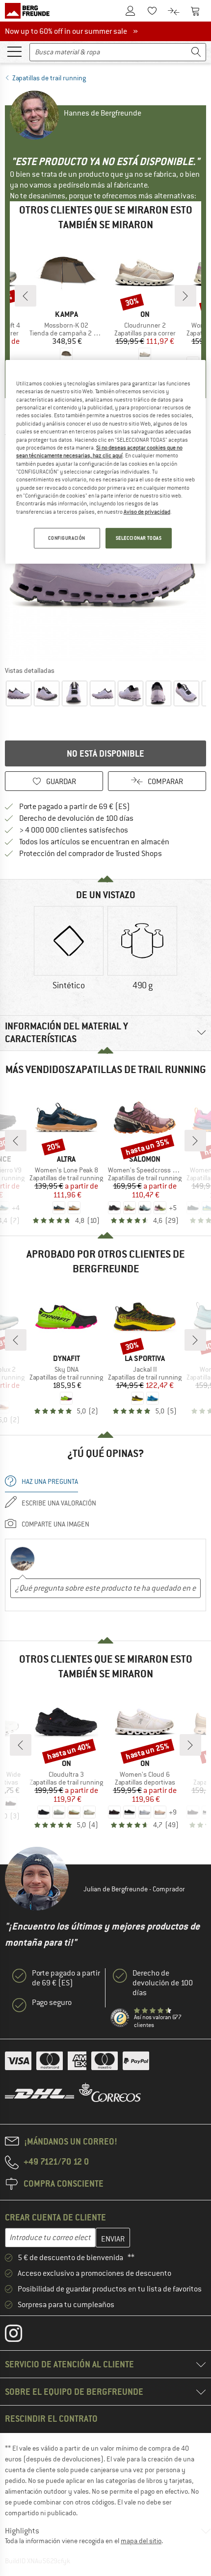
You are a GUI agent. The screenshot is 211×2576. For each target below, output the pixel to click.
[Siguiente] (185, 296)
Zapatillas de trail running (49, 78)
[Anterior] (26, 296)
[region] (106, 462)
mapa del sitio (141, 2541)
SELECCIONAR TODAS (139, 538)
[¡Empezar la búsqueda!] (196, 52)
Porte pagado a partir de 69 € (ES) (75, 807)
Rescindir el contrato (51, 2419)
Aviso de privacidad (147, 512)
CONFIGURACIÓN (66, 538)
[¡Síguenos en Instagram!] (21, 2336)
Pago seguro (52, 2003)
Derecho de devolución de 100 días (76, 818)
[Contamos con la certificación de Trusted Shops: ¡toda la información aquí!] (120, 2018)
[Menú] (14, 51)
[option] (69, 949)
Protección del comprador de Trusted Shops (91, 854)
